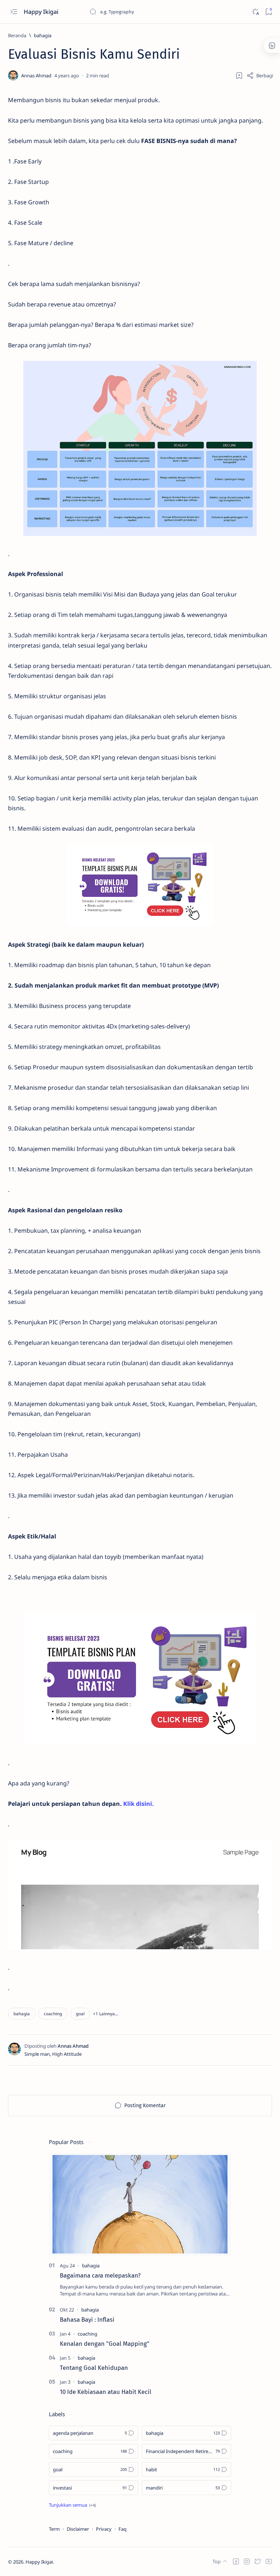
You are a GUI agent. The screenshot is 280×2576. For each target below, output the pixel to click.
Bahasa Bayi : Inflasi (87, 2320)
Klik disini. (139, 1804)
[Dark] (255, 12)
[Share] (260, 76)
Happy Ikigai (42, 12)
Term (54, 2529)
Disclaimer (78, 2529)
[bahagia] (22, 2014)
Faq (122, 2529)
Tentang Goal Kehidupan (94, 2368)
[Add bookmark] (239, 76)
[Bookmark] (269, 12)
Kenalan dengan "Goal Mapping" (105, 2344)
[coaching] (53, 2014)
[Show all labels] (72, 2505)
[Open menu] (14, 12)
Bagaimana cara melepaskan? (100, 2275)
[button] (106, 2014)
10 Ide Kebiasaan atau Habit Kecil (106, 2392)
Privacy (104, 2529)
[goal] (80, 2014)
